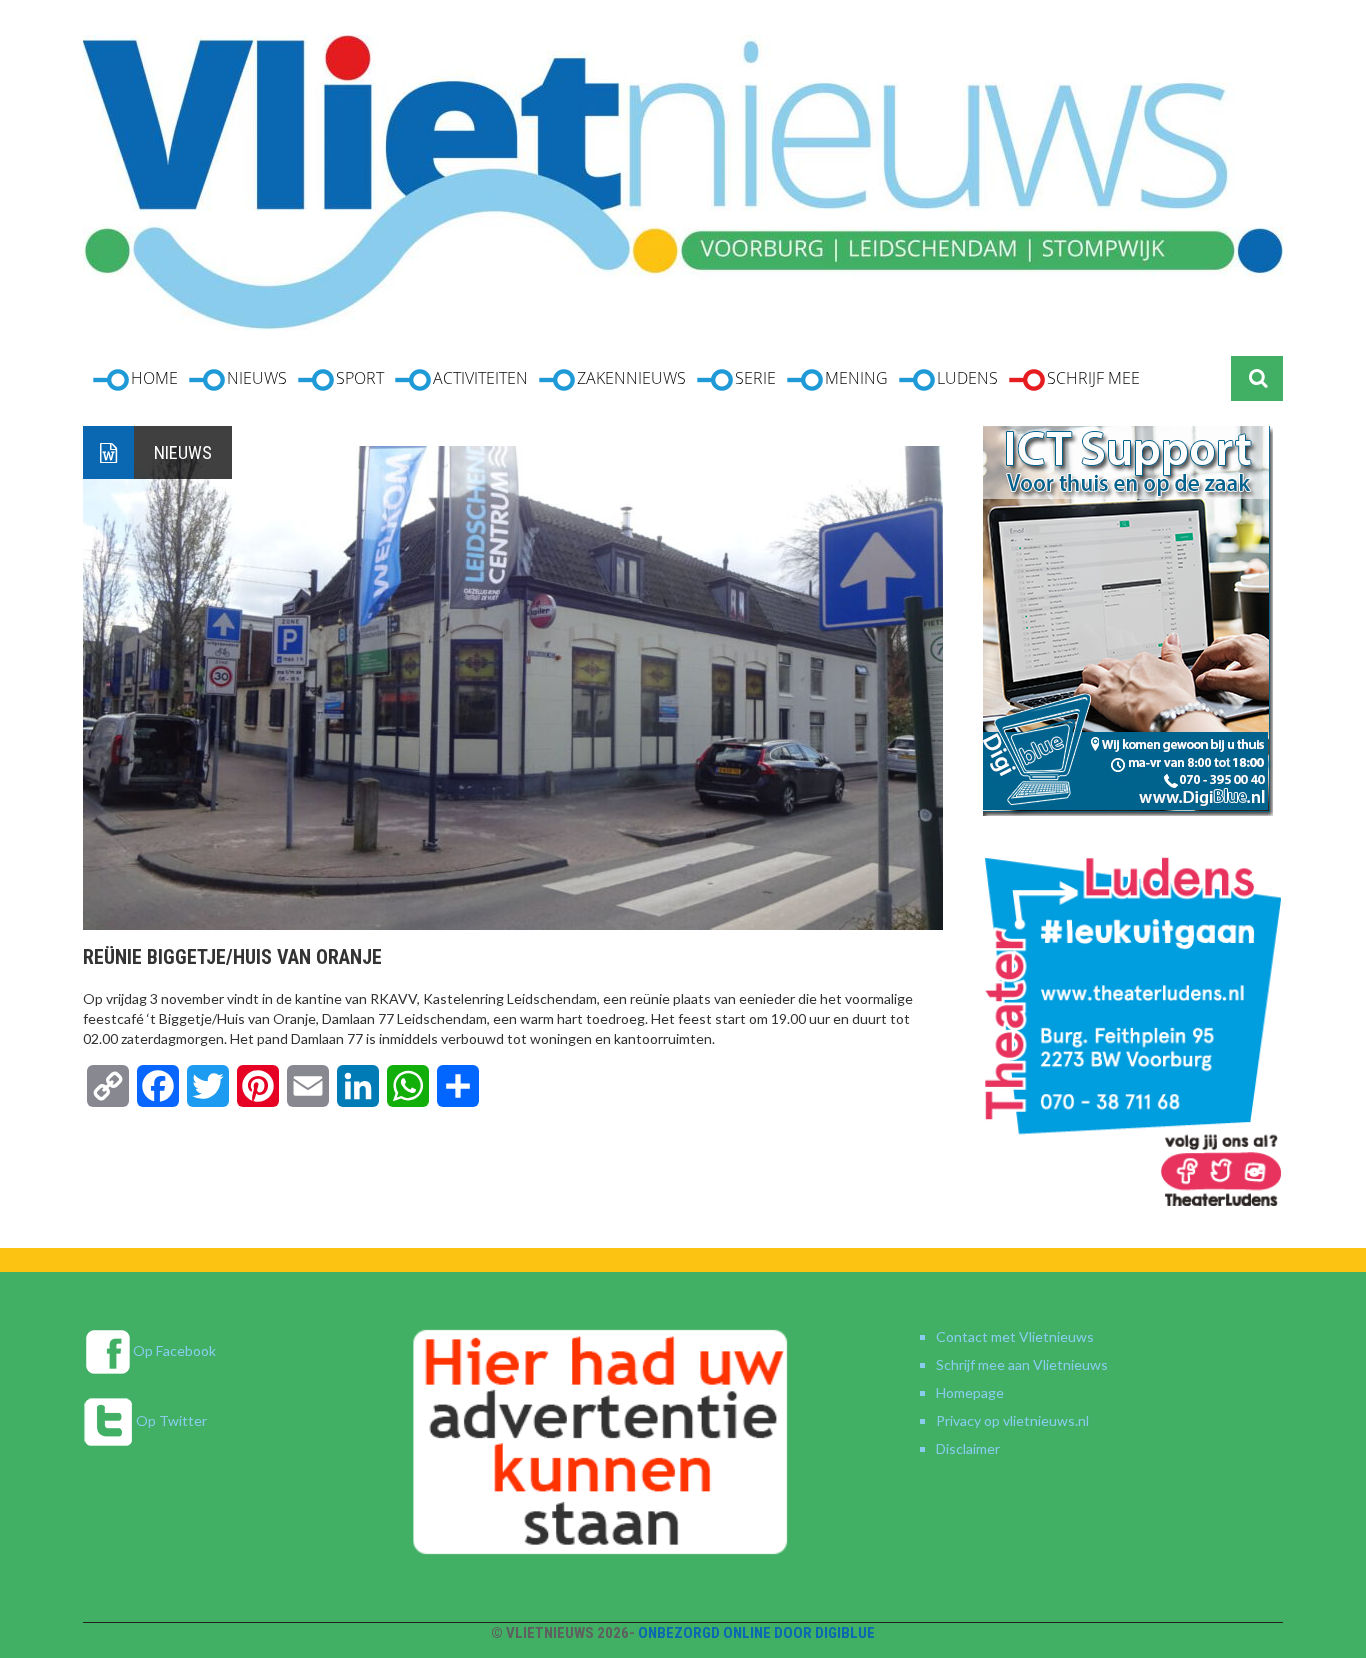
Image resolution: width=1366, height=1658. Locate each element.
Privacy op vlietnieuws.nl (1012, 1420)
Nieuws (183, 452)
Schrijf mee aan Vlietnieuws (1022, 1364)
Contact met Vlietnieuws (1015, 1336)
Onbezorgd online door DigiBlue (756, 1633)
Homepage (970, 1392)
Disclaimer (968, 1448)
